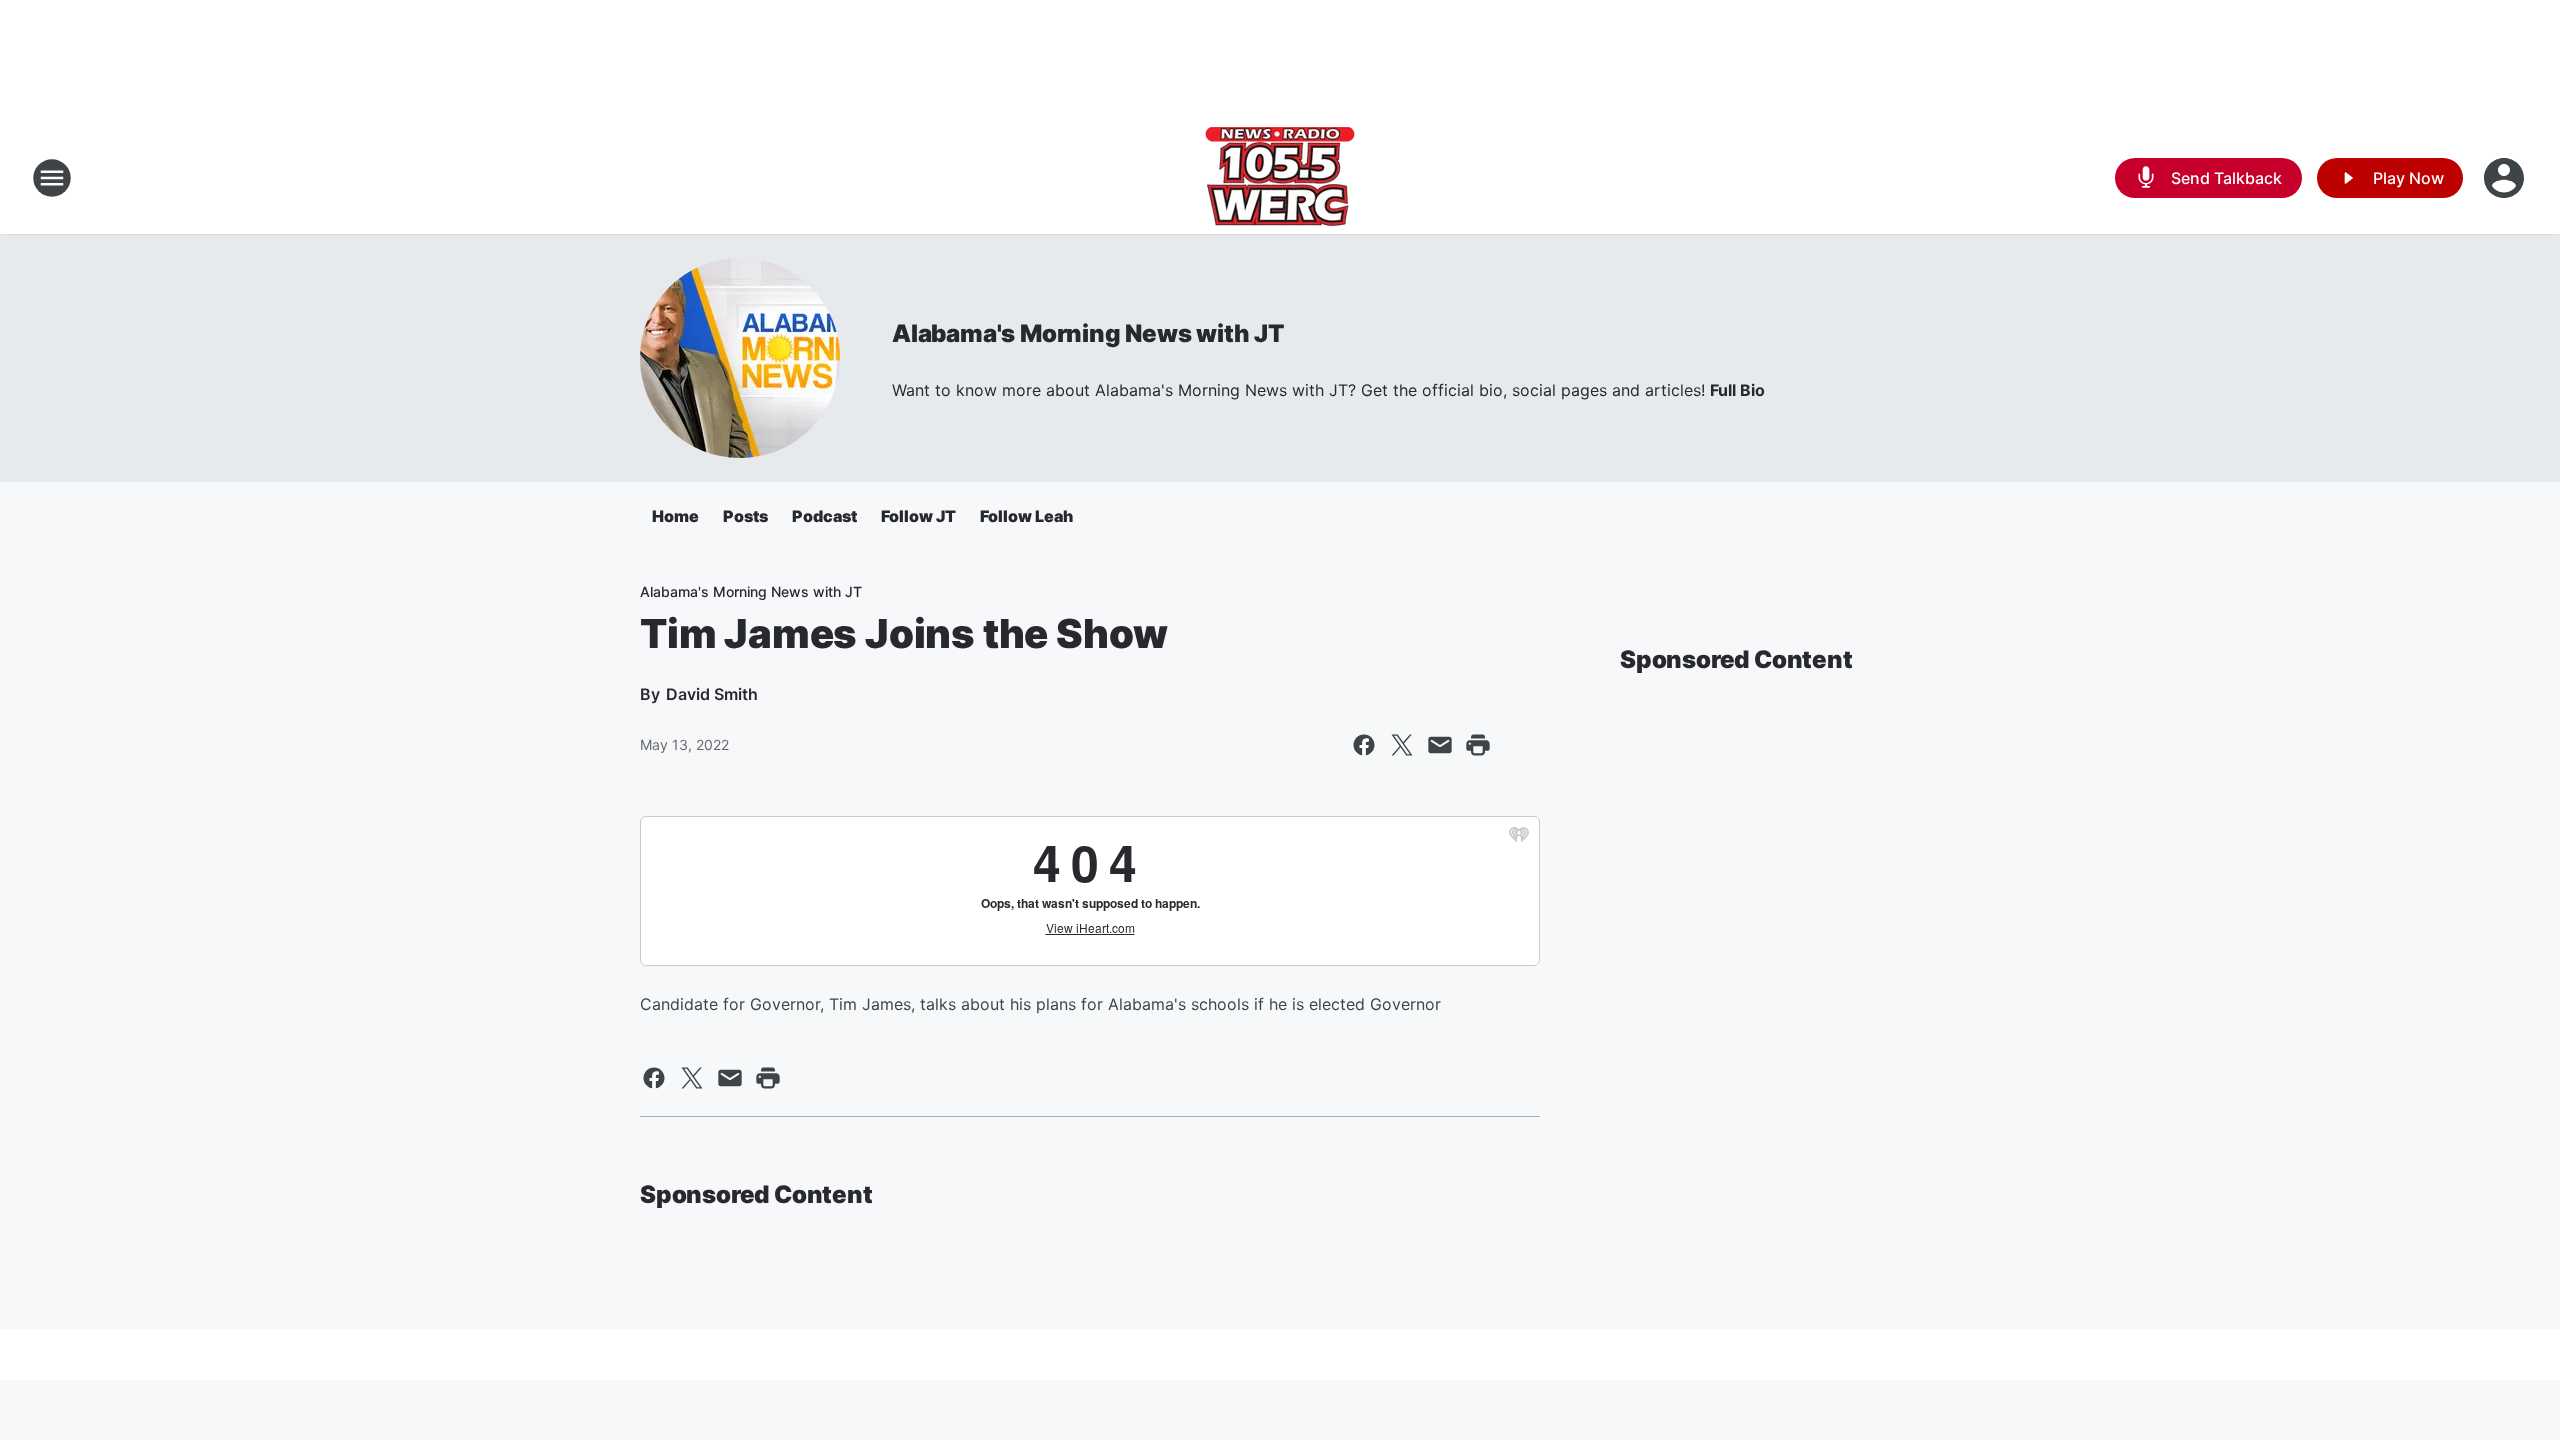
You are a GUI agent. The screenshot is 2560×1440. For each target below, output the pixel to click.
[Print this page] (1478, 745)
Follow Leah (1026, 516)
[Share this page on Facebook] (1364, 745)
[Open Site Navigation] (52, 178)
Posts (745, 516)
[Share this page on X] (1402, 745)
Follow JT (918, 516)
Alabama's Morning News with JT (1088, 333)
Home (675, 516)
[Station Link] (1280, 178)
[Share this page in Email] (1440, 745)
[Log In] (2506, 178)
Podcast (824, 516)
